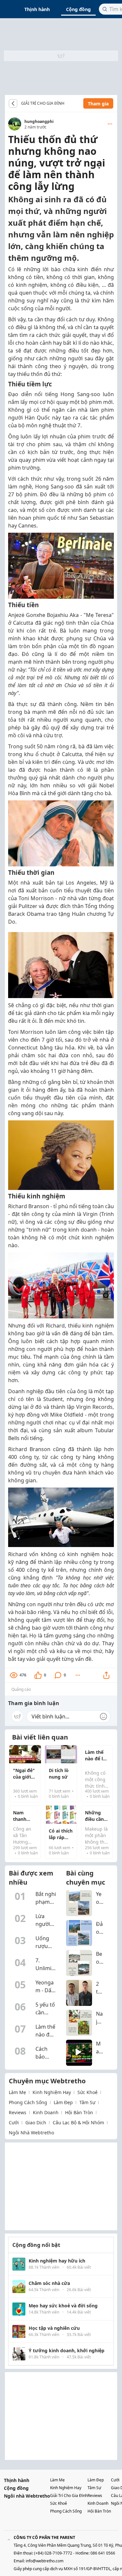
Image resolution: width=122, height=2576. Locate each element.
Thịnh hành (37, 9)
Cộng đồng (78, 9)
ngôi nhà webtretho (31, 2133)
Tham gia (98, 104)
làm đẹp (63, 2102)
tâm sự (87, 2102)
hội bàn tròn (79, 2112)
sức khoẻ (88, 2092)
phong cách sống (28, 2102)
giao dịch (36, 2122)
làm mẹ (17, 2092)
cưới (14, 2122)
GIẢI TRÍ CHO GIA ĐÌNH (43, 103)
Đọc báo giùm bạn (69, 103)
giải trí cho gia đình (69, 2496)
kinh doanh (46, 2112)
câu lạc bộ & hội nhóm (78, 2122)
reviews (18, 2112)
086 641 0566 (103, 2553)
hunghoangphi (39, 121)
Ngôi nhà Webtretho (27, 2496)
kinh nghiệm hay (52, 2092)
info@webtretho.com (45, 2561)
